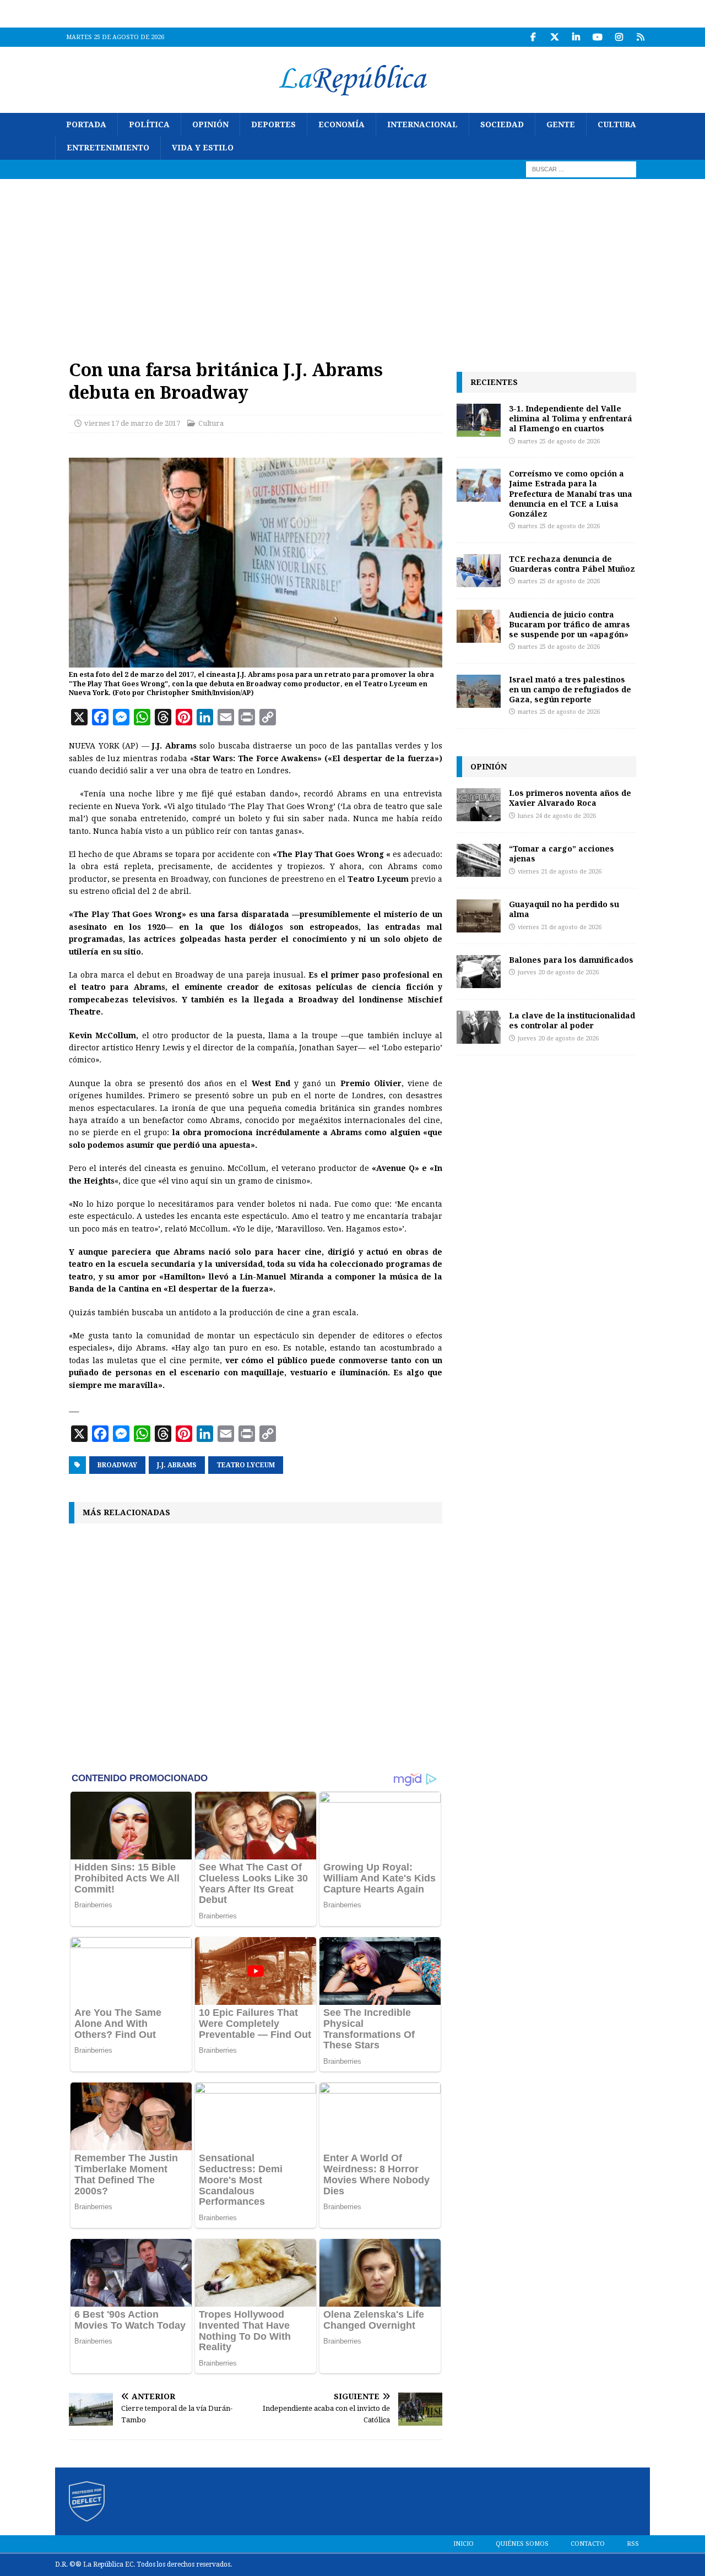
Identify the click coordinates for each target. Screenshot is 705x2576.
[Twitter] (554, 37)
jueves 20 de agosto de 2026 (558, 972)
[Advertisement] (352, 262)
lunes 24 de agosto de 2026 (557, 816)
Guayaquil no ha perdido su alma (564, 909)
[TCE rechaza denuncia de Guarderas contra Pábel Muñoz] (479, 571)
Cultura (617, 124)
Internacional (422, 124)
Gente (561, 124)
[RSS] (640, 37)
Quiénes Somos (522, 2544)
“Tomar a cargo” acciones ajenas (562, 853)
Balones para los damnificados (571, 960)
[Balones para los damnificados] (479, 972)
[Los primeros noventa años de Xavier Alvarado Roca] (479, 805)
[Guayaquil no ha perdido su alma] (479, 916)
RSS (633, 2544)
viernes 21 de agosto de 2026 (560, 872)
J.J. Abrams (177, 1465)
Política (149, 124)
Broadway (117, 1465)
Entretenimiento (108, 148)
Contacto (588, 2544)
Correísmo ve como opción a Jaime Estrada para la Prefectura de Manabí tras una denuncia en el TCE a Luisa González (571, 493)
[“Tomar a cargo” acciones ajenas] (479, 860)
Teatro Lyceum (246, 1465)
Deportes (273, 124)
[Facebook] (533, 37)
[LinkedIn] (576, 37)
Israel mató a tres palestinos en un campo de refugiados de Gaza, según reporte (570, 689)
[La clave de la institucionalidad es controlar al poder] (479, 1027)
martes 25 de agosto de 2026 (559, 441)
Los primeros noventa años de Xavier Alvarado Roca (570, 798)
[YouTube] (597, 37)
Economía (341, 124)
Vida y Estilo (203, 148)
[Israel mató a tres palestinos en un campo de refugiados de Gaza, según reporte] (479, 691)
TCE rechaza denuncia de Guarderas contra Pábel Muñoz (572, 564)
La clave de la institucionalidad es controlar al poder (572, 1020)
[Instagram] (619, 37)
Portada (86, 124)
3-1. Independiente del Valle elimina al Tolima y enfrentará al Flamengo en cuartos (571, 418)
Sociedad (502, 124)
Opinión (210, 124)
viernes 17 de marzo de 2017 (132, 423)
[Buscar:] (581, 169)
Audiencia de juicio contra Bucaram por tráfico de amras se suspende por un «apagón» (570, 624)
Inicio (463, 2544)
